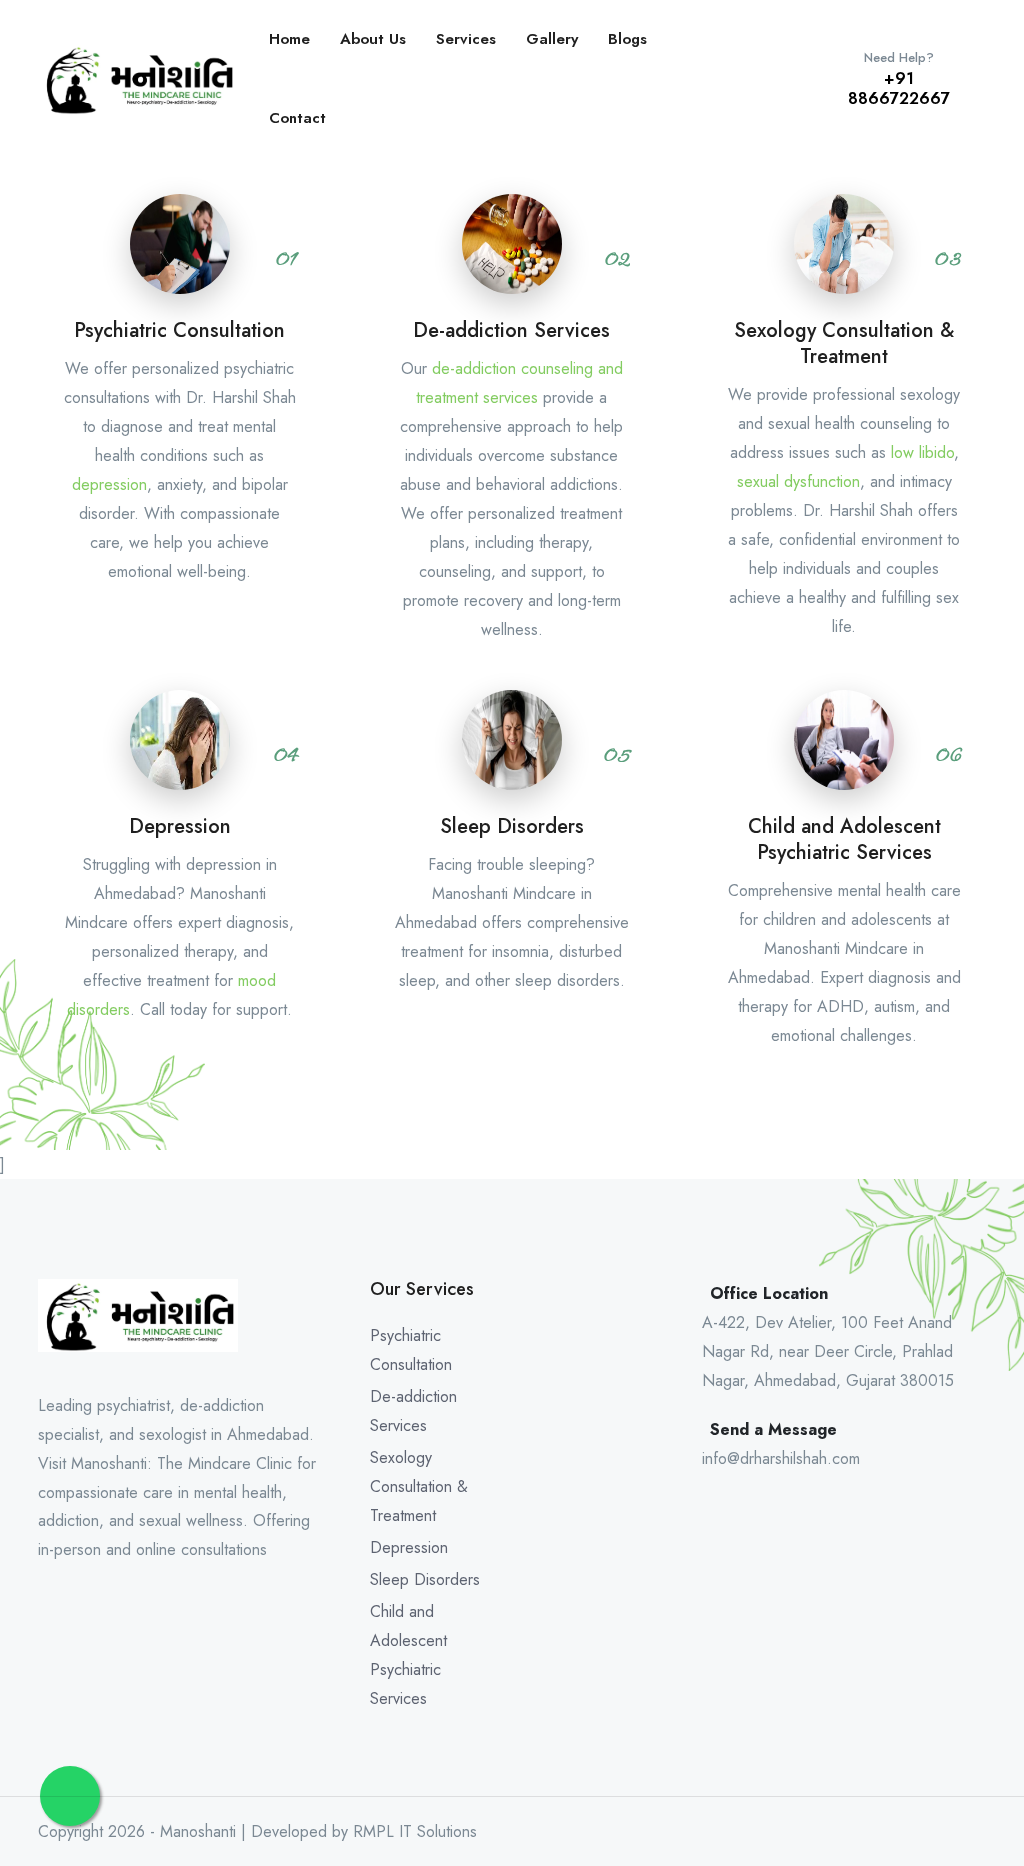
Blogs (627, 39)
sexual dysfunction (798, 481)
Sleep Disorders (425, 1579)
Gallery (552, 39)
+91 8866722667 (899, 80)
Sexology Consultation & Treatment (419, 1486)
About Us (373, 39)
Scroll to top (45, 937)
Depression (409, 1547)
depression (109, 484)
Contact (297, 118)
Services (466, 39)
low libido (922, 452)
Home (289, 39)
